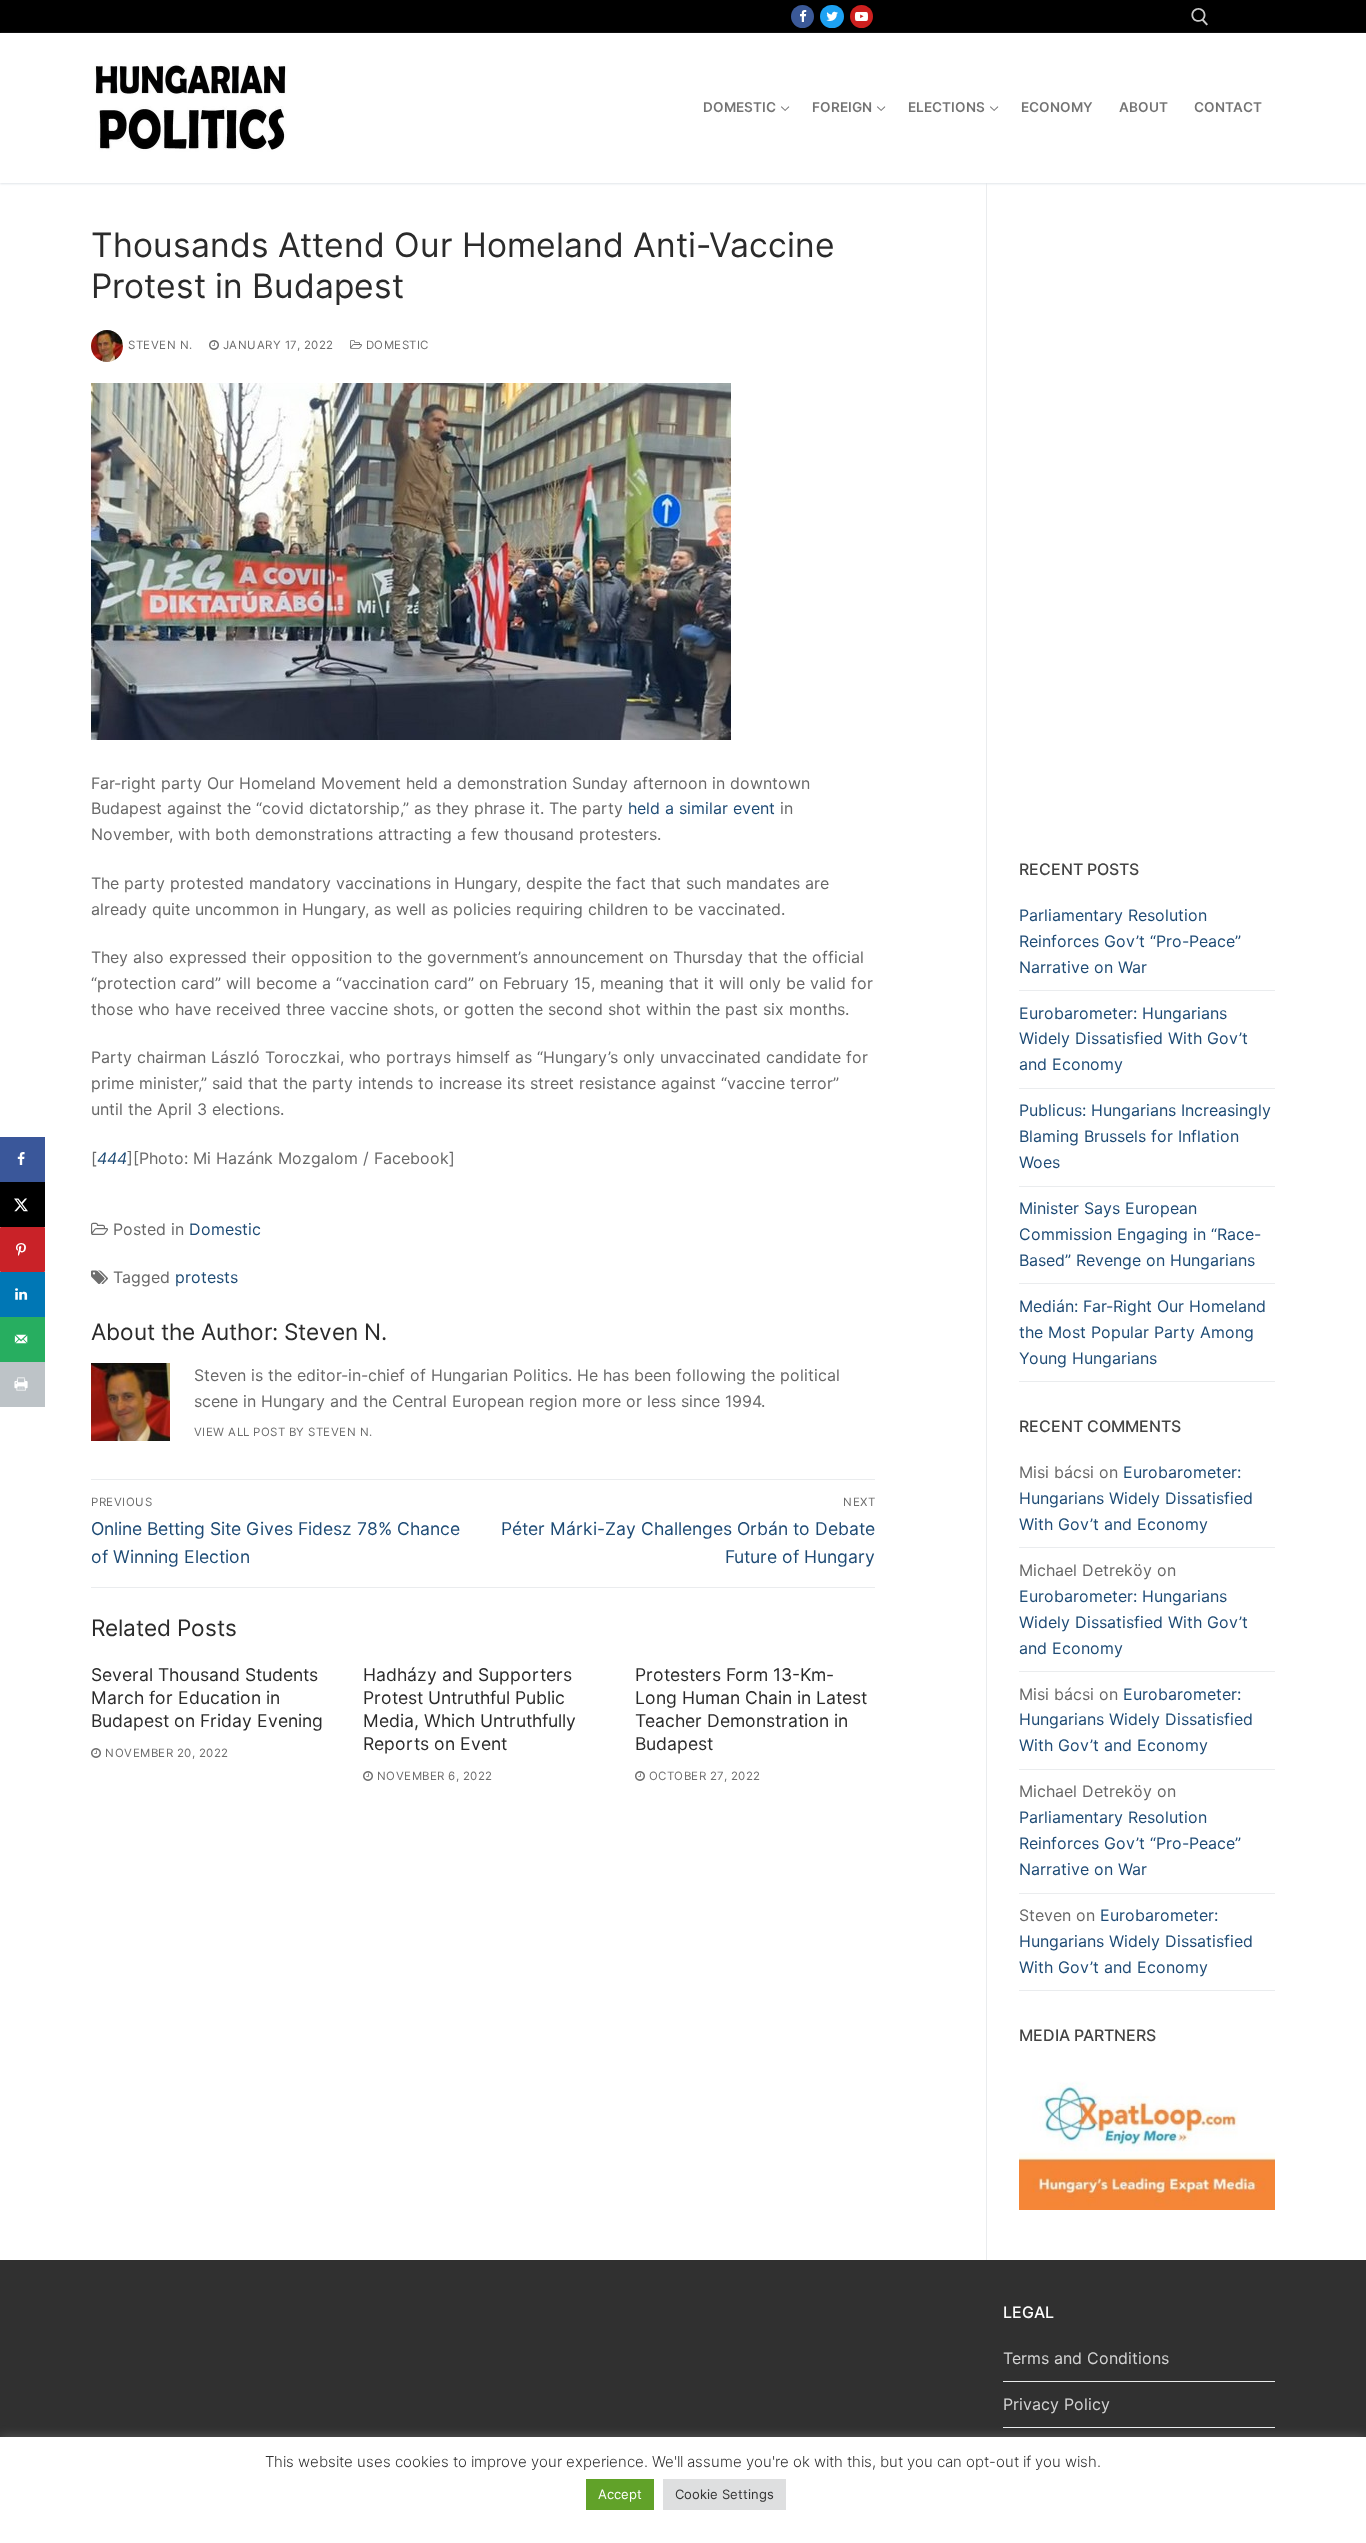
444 (112, 1158)
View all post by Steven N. (283, 1432)
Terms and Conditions (1086, 2358)
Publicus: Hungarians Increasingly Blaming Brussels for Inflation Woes (1145, 1136)
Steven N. (160, 345)
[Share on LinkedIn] (22, 1294)
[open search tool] (1200, 17)
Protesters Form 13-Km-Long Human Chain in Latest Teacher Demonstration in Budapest (751, 1709)
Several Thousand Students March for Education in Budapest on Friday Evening (207, 1697)
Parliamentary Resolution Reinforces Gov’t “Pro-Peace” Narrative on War (1130, 941)
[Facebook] (802, 16)
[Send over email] (22, 1339)
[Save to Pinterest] (22, 1249)
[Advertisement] (1147, 525)
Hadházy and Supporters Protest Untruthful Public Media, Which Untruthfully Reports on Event (469, 1709)
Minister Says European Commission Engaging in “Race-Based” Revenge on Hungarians (1140, 1234)
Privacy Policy (1056, 2404)
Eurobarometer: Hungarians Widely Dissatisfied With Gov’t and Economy (1133, 1039)
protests (206, 1277)
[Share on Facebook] (22, 1159)
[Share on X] (22, 1204)
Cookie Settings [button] (724, 2494)
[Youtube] (861, 16)
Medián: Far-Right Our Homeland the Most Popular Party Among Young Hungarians (1142, 1332)
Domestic (395, 345)
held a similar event (701, 808)
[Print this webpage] (22, 1384)
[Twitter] (831, 16)
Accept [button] (620, 2494)
